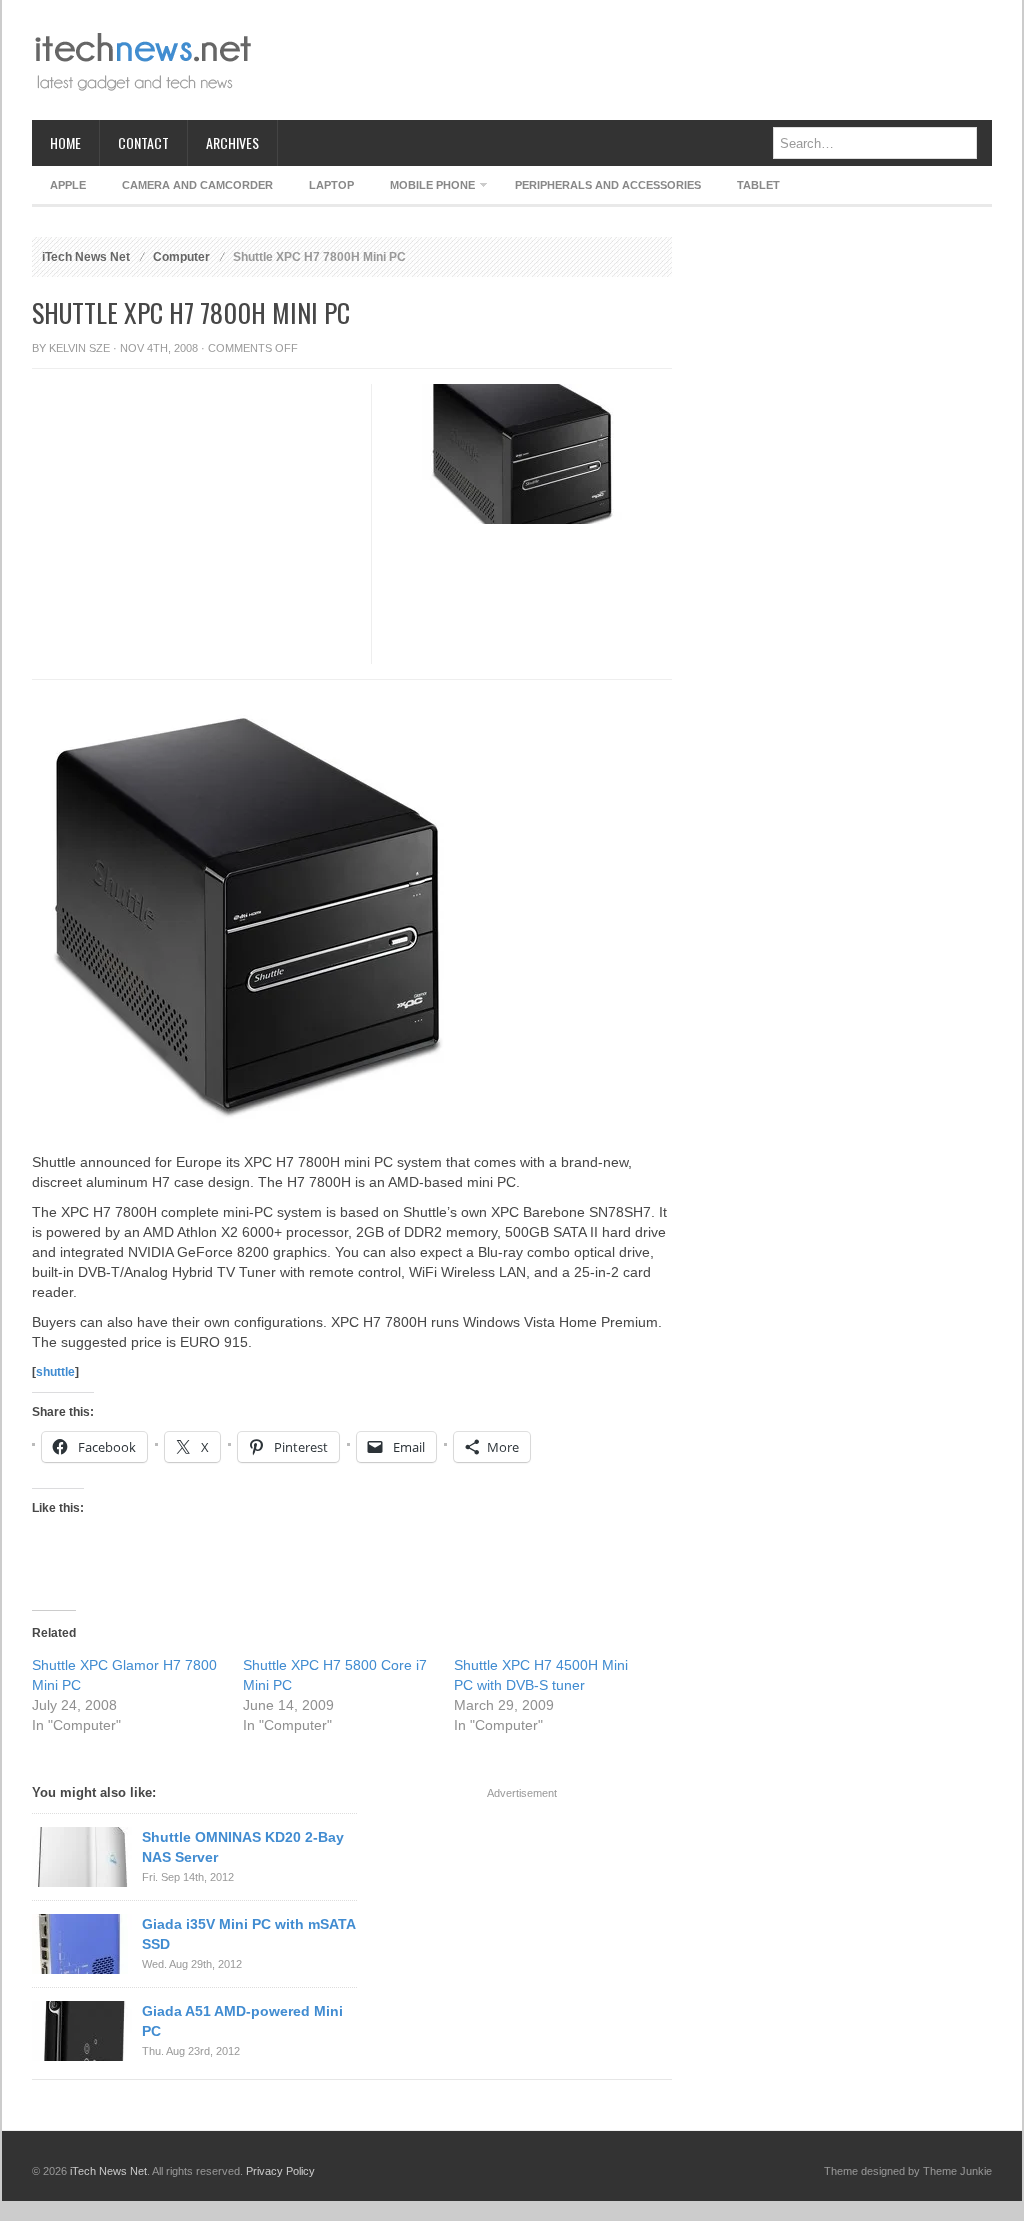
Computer (181, 257)
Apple (68, 185)
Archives (232, 142)
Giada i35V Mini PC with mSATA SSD (248, 1934)
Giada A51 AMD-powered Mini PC (242, 2021)
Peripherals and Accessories (608, 185)
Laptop (331, 185)
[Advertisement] (628, 60)
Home (65, 142)
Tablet (758, 185)
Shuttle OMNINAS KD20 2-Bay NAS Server (243, 1847)
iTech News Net (86, 257)
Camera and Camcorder (197, 185)
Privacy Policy (280, 2171)
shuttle (55, 1372)
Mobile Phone (423, 188)
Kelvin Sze (79, 348)
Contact (143, 142)
